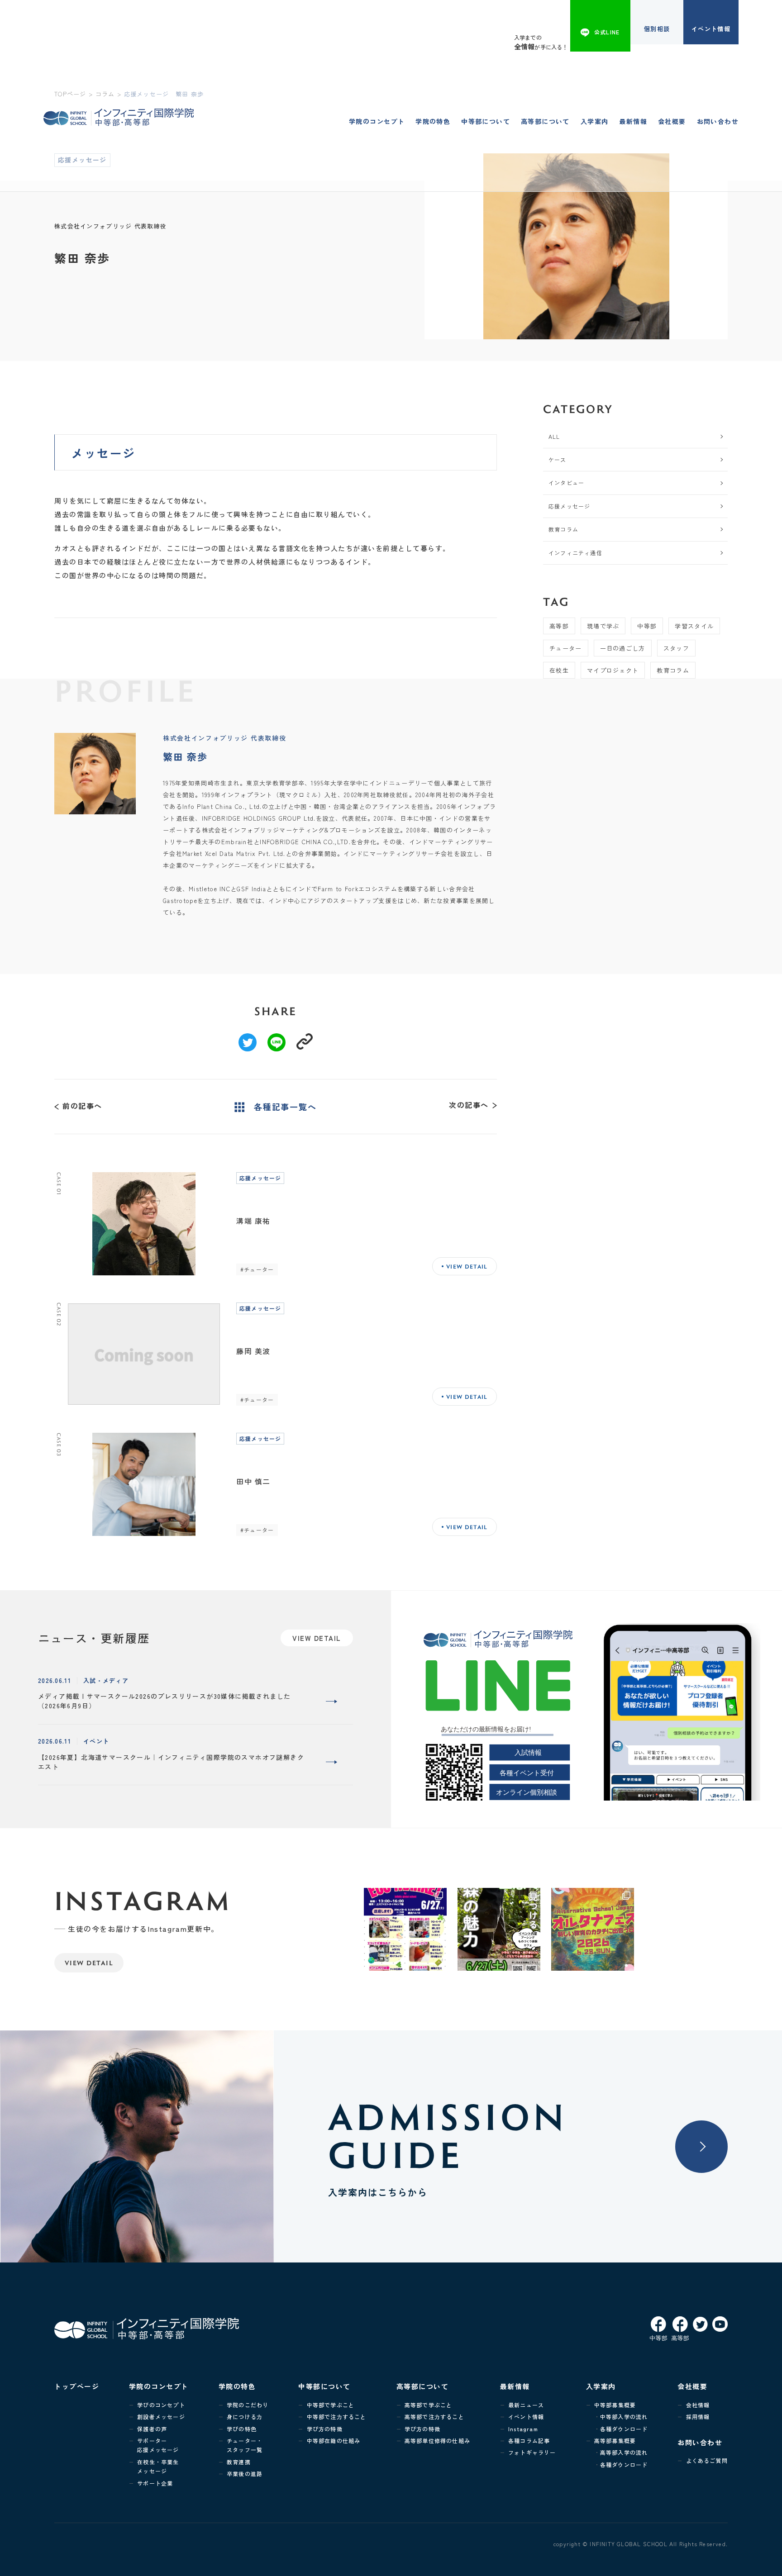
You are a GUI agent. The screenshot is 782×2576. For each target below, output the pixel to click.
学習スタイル (694, 626)
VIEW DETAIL (89, 1963)
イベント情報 (711, 29)
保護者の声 (152, 2429)
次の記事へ (469, 1105)
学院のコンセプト (377, 121)
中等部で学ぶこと (331, 2405)
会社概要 (672, 121)
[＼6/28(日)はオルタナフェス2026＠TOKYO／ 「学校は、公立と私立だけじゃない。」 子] (593, 1929)
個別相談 (657, 29)
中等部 (647, 626)
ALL (554, 436)
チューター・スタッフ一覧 (245, 2445)
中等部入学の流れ (624, 2417)
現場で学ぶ (603, 626)
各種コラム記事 (529, 2441)
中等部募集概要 (615, 2405)
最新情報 (633, 121)
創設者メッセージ (161, 2417)
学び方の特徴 (325, 2429)
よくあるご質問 (707, 2460)
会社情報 (698, 2405)
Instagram (523, 2429)
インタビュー (566, 482)
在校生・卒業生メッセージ (158, 2466)
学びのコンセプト (161, 2405)
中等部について (486, 121)
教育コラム (563, 529)
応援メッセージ (569, 506)
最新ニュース (526, 2405)
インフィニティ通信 (575, 553)
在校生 (559, 670)
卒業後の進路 (245, 2474)
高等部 (559, 626)
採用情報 (698, 2417)
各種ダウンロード (624, 2429)
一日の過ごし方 (623, 648)
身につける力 (245, 2417)
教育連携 (239, 2462)
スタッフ (676, 648)
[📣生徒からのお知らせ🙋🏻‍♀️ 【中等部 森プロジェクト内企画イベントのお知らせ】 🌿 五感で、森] (499, 1929)
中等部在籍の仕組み (334, 2441)
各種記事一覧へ (285, 1107)
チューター (566, 648)
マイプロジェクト (613, 670)
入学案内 (595, 121)
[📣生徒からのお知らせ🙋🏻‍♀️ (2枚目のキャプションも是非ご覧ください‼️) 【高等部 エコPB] (405, 1929)
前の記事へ (82, 1105)
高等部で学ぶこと (429, 2405)
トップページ (77, 2386)
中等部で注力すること (336, 2417)
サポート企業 (155, 2483)
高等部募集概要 (615, 2441)
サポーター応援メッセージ (158, 2445)
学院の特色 (433, 121)
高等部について (545, 121)
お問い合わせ (718, 121)
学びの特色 (242, 2429)
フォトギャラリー (532, 2452)
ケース (558, 459)
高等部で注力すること (434, 2417)
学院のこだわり (248, 2405)
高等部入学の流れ (624, 2452)
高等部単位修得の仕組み (437, 2441)
